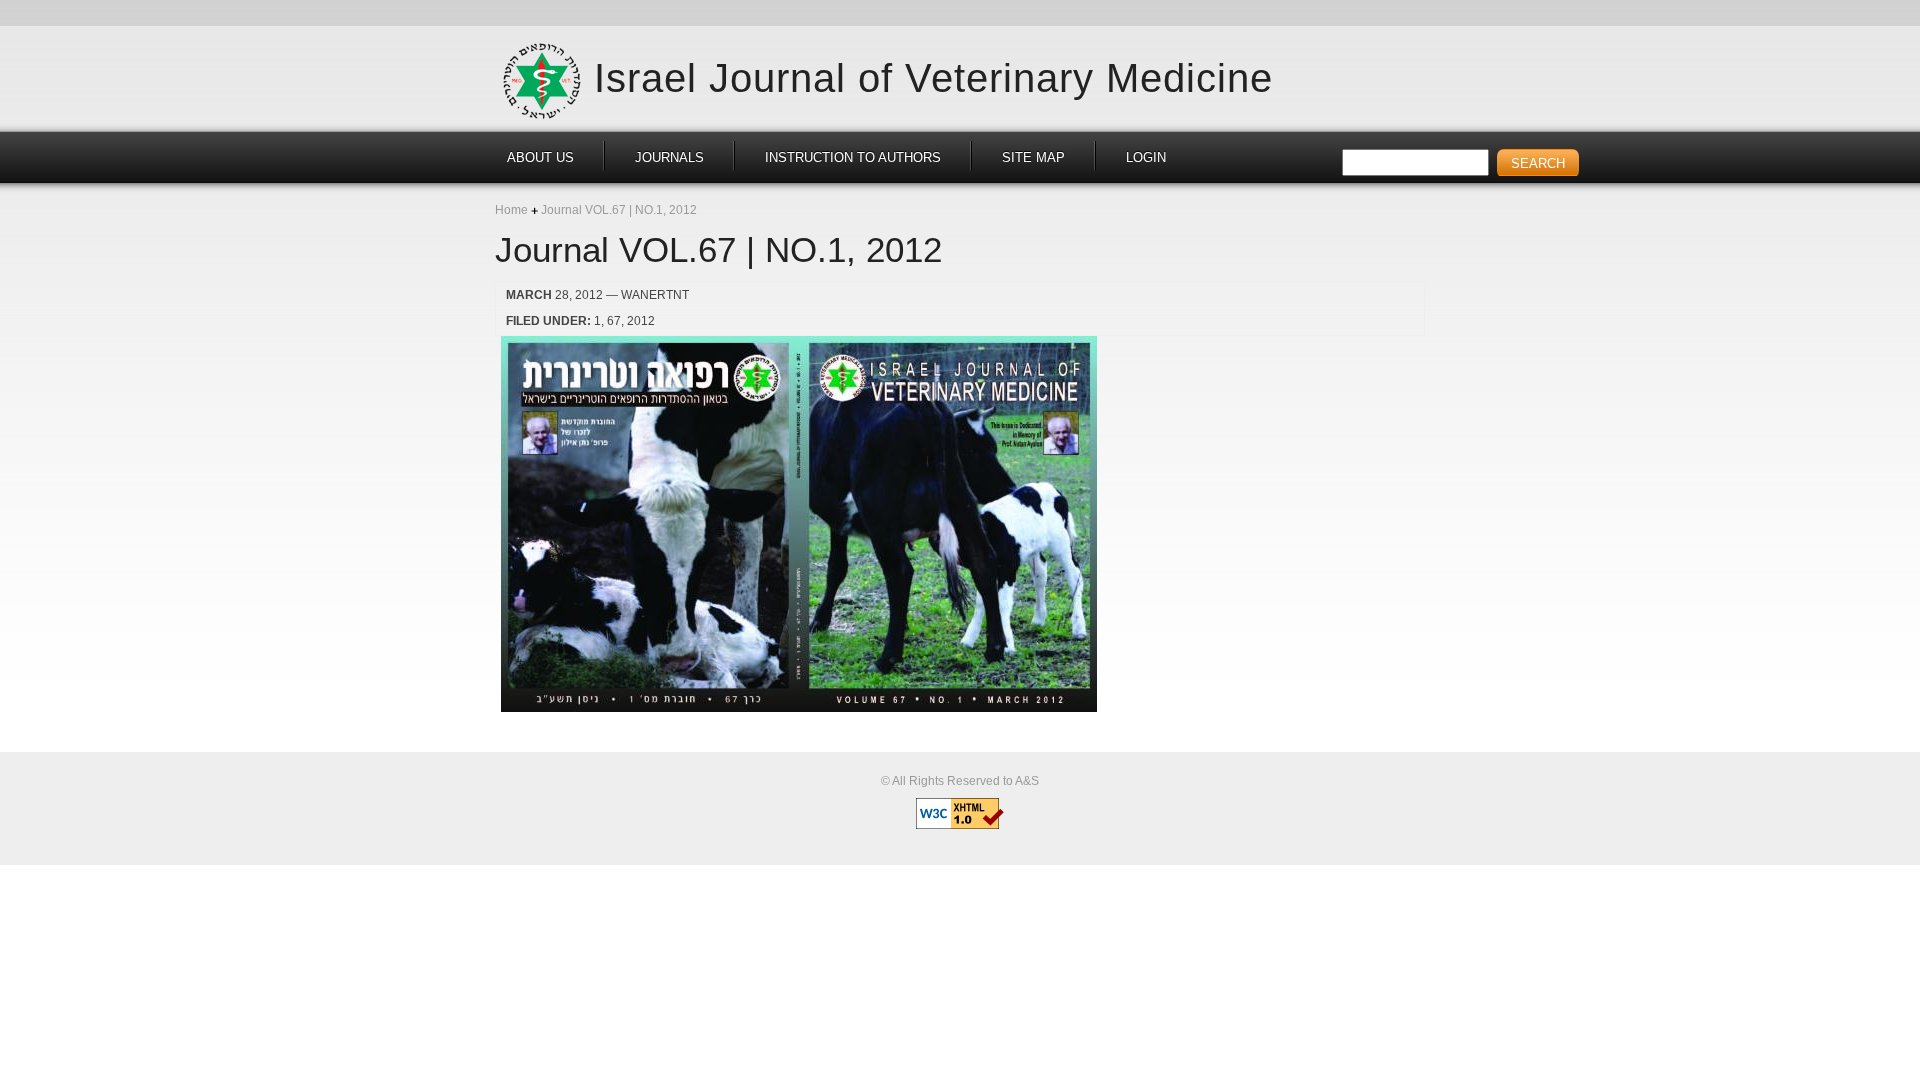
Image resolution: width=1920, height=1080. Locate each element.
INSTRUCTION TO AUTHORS (853, 157)
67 (614, 321)
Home (511, 210)
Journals (669, 157)
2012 (641, 321)
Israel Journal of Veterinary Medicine (933, 77)
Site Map (1033, 157)
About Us (540, 157)
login (1146, 157)
